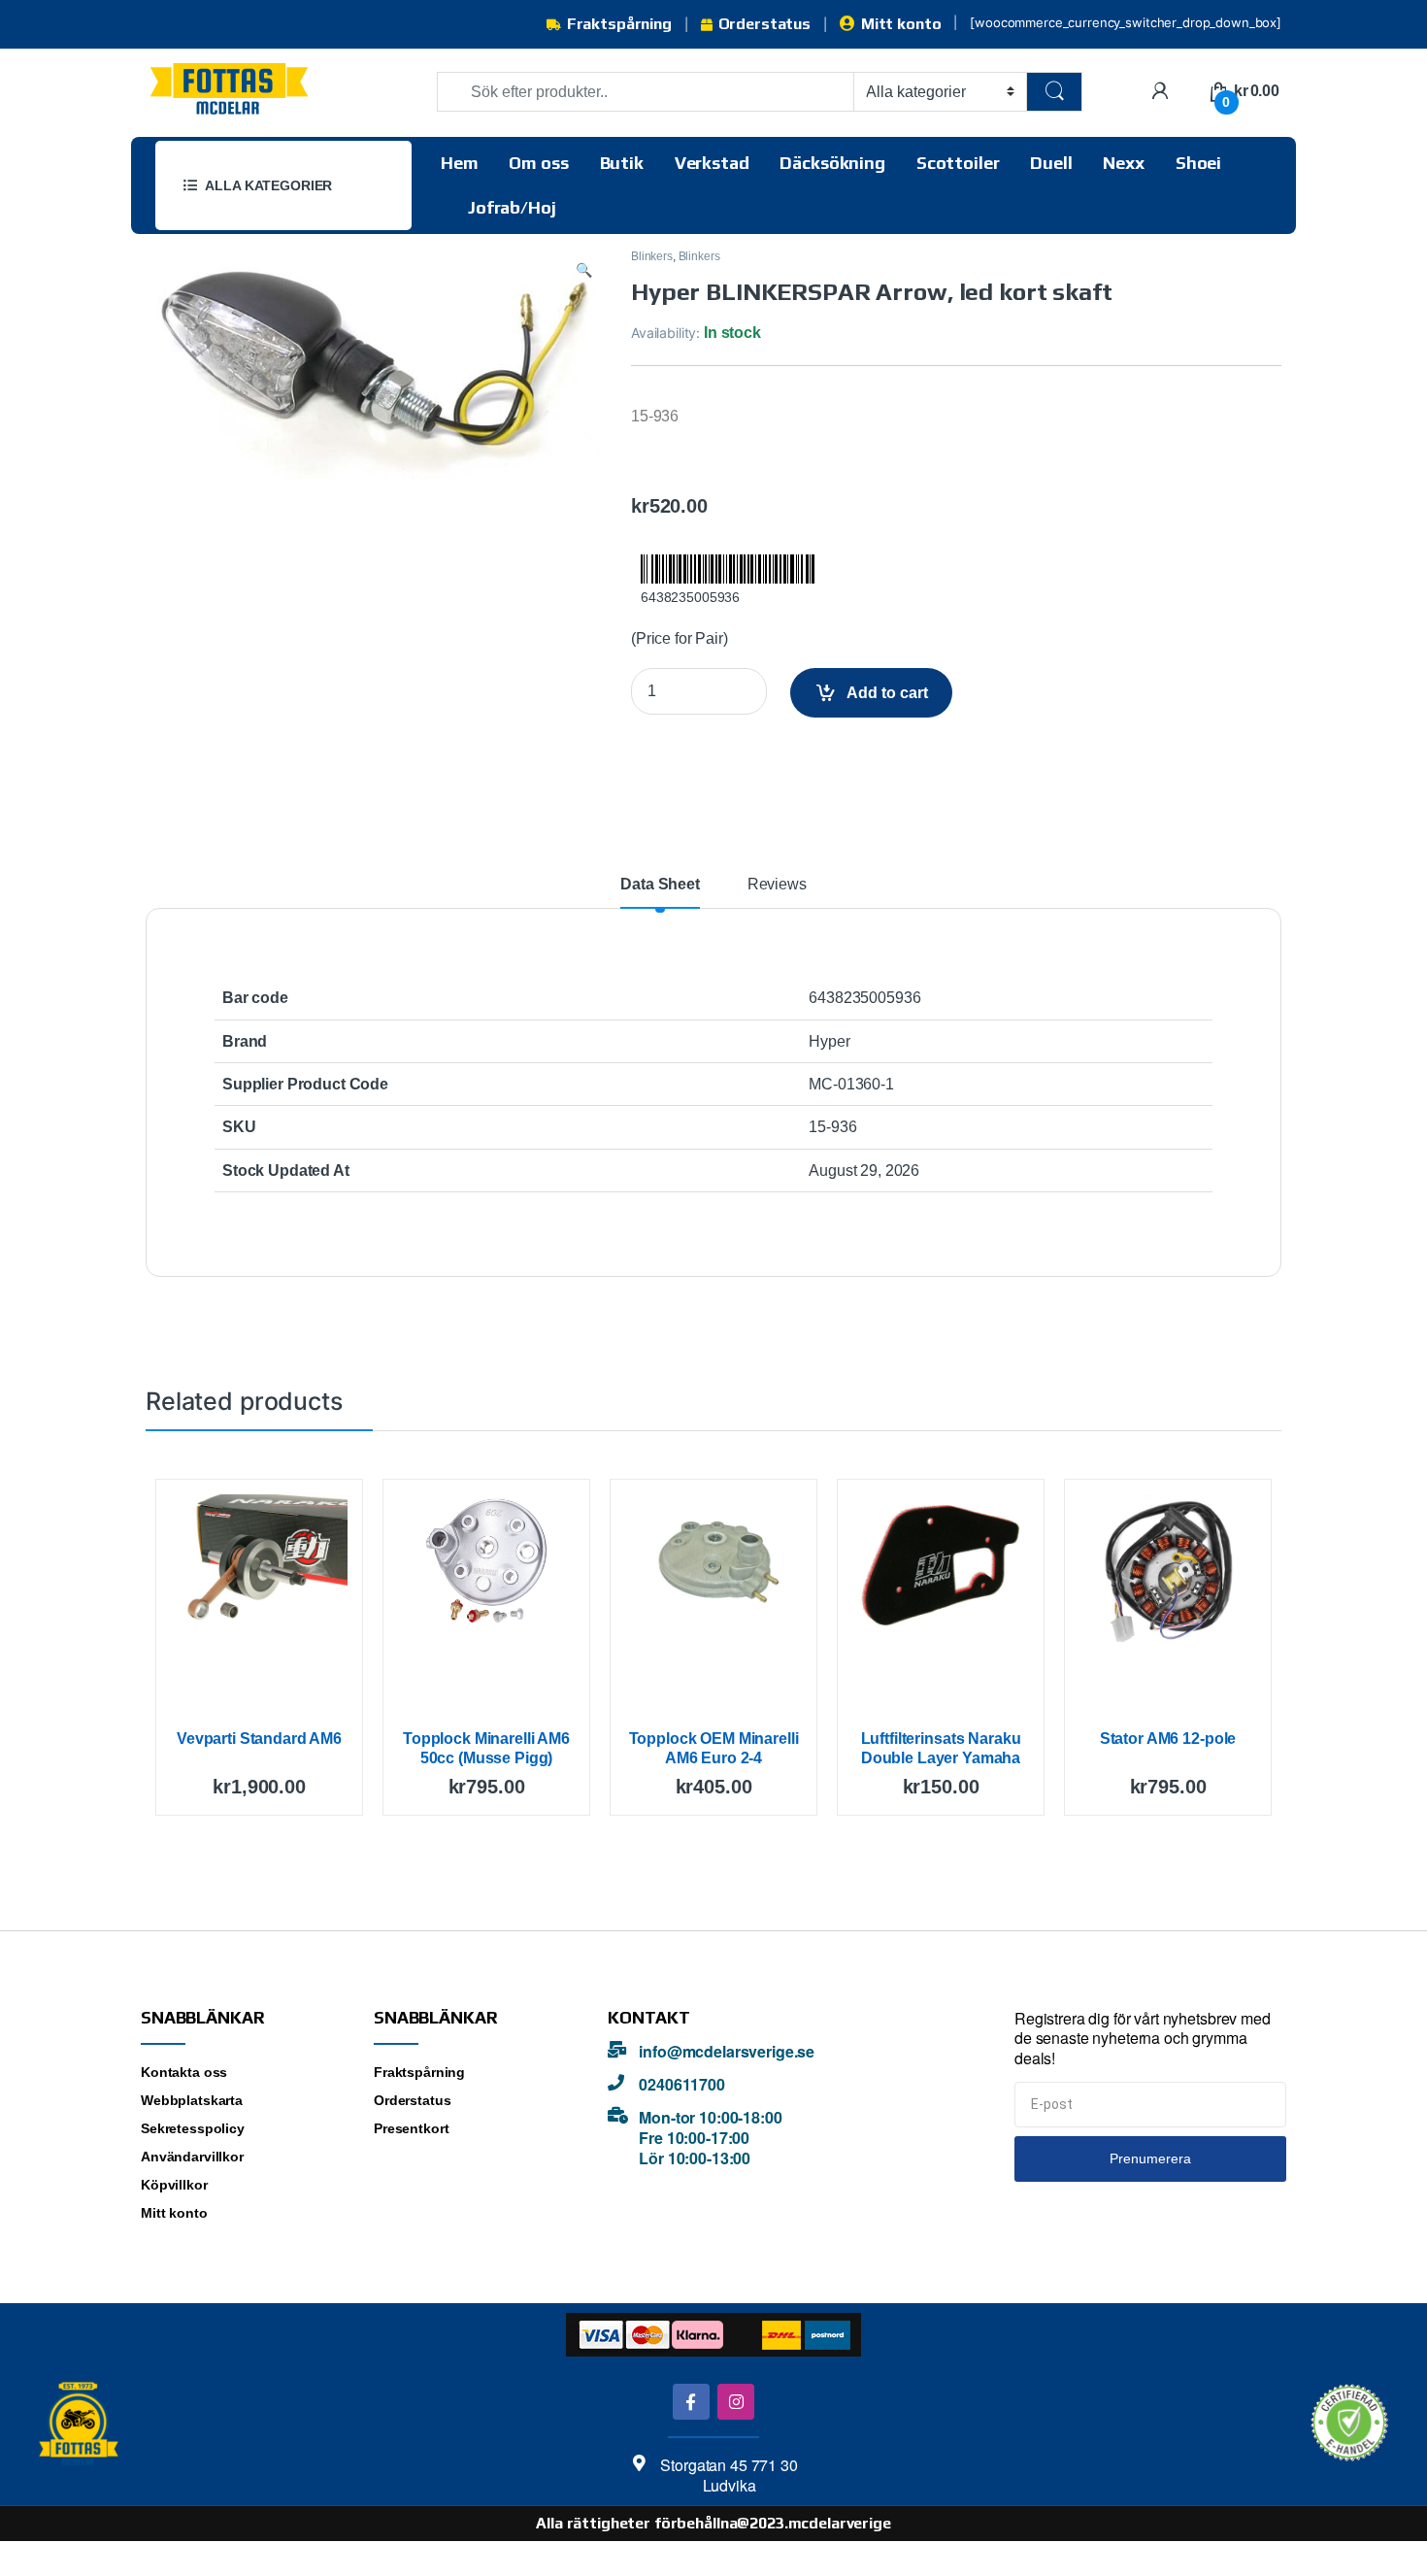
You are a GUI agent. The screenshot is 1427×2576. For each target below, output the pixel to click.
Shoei (1198, 163)
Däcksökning (832, 163)
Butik (622, 163)
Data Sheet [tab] (660, 885)
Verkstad (712, 163)
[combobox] (646, 92)
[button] (584, 270)
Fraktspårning (619, 24)
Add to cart (887, 693)
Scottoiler (958, 163)
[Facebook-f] (691, 2402)
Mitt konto (901, 24)
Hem (460, 163)
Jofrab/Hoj (512, 207)
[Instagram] (735, 2402)
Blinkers (652, 256)
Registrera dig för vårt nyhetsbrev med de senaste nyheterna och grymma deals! (1143, 2039)
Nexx (1123, 163)
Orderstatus (764, 24)
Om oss (538, 163)
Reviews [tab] (777, 885)
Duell (1051, 163)
